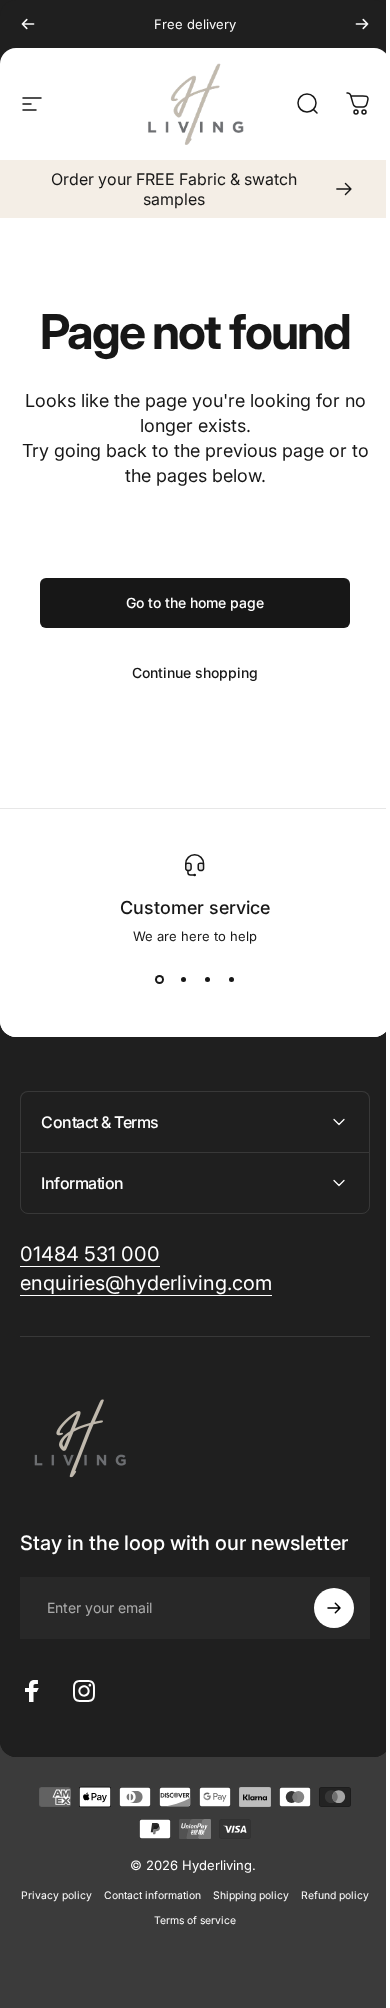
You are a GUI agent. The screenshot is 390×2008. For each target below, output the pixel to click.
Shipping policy (284, 1895)
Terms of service (228, 1920)
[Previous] (28, 24)
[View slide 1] (152, 980)
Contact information (185, 1895)
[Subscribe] (319, 1608)
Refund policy (141, 1920)
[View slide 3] (200, 980)
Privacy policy (89, 1895)
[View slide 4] (224, 980)
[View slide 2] (176, 980)
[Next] (347, 24)
